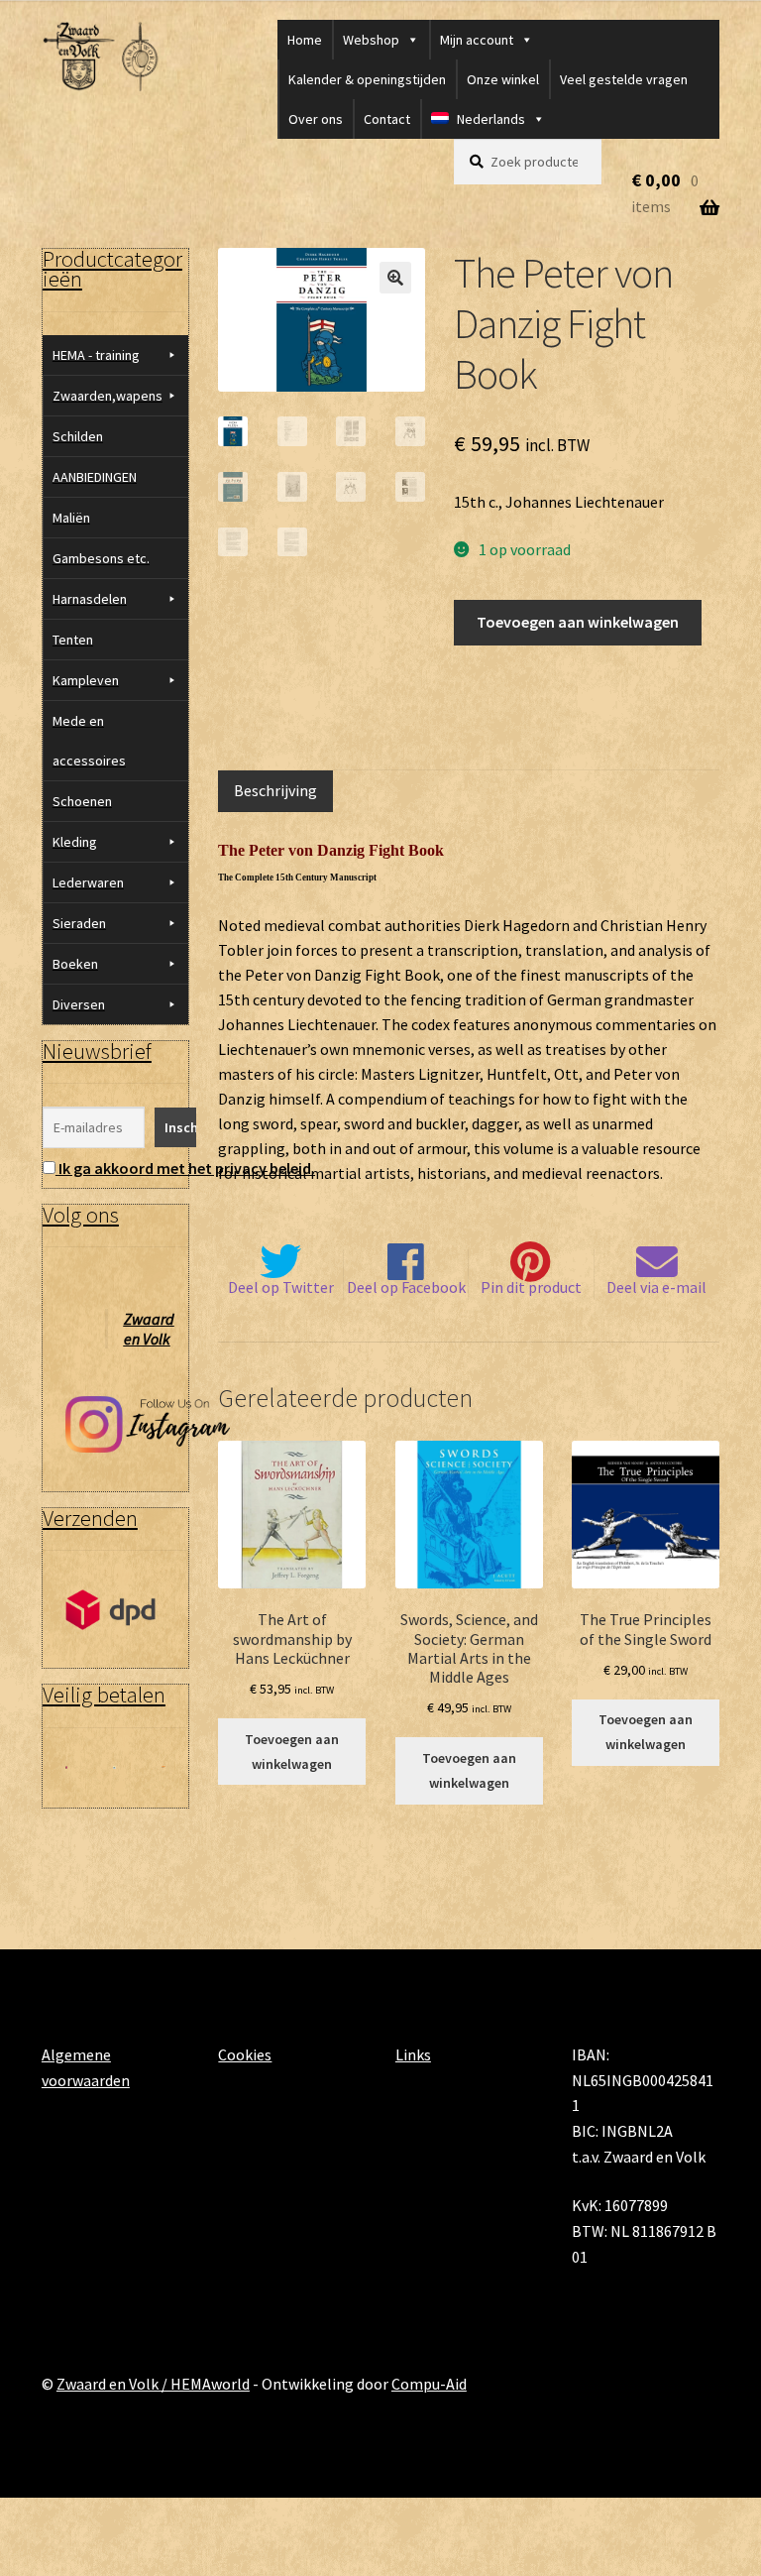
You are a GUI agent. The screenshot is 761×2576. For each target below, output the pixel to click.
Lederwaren (88, 882)
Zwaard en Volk (149, 1329)
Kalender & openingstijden (367, 79)
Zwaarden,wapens (108, 396)
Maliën (71, 518)
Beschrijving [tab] (275, 790)
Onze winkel (503, 79)
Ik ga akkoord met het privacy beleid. (187, 1168)
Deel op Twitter (281, 1287)
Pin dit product (531, 1287)
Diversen (79, 1004)
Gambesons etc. (101, 558)
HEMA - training (96, 355)
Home (305, 40)
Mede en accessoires (89, 741)
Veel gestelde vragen (624, 79)
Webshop (371, 40)
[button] (395, 278)
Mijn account (477, 40)
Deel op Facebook (406, 1287)
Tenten (73, 640)
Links (413, 2054)
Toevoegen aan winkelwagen (578, 622)
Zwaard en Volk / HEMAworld (153, 2384)
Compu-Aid (429, 2384)
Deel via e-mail (656, 1287)
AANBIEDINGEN (95, 477)
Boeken (75, 964)
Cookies (245, 2054)
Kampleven (86, 680)
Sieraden (79, 923)
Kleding (75, 842)
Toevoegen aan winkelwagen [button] (292, 1752)
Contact (387, 119)
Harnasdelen (90, 599)
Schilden (78, 436)
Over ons (316, 119)
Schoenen (82, 801)
